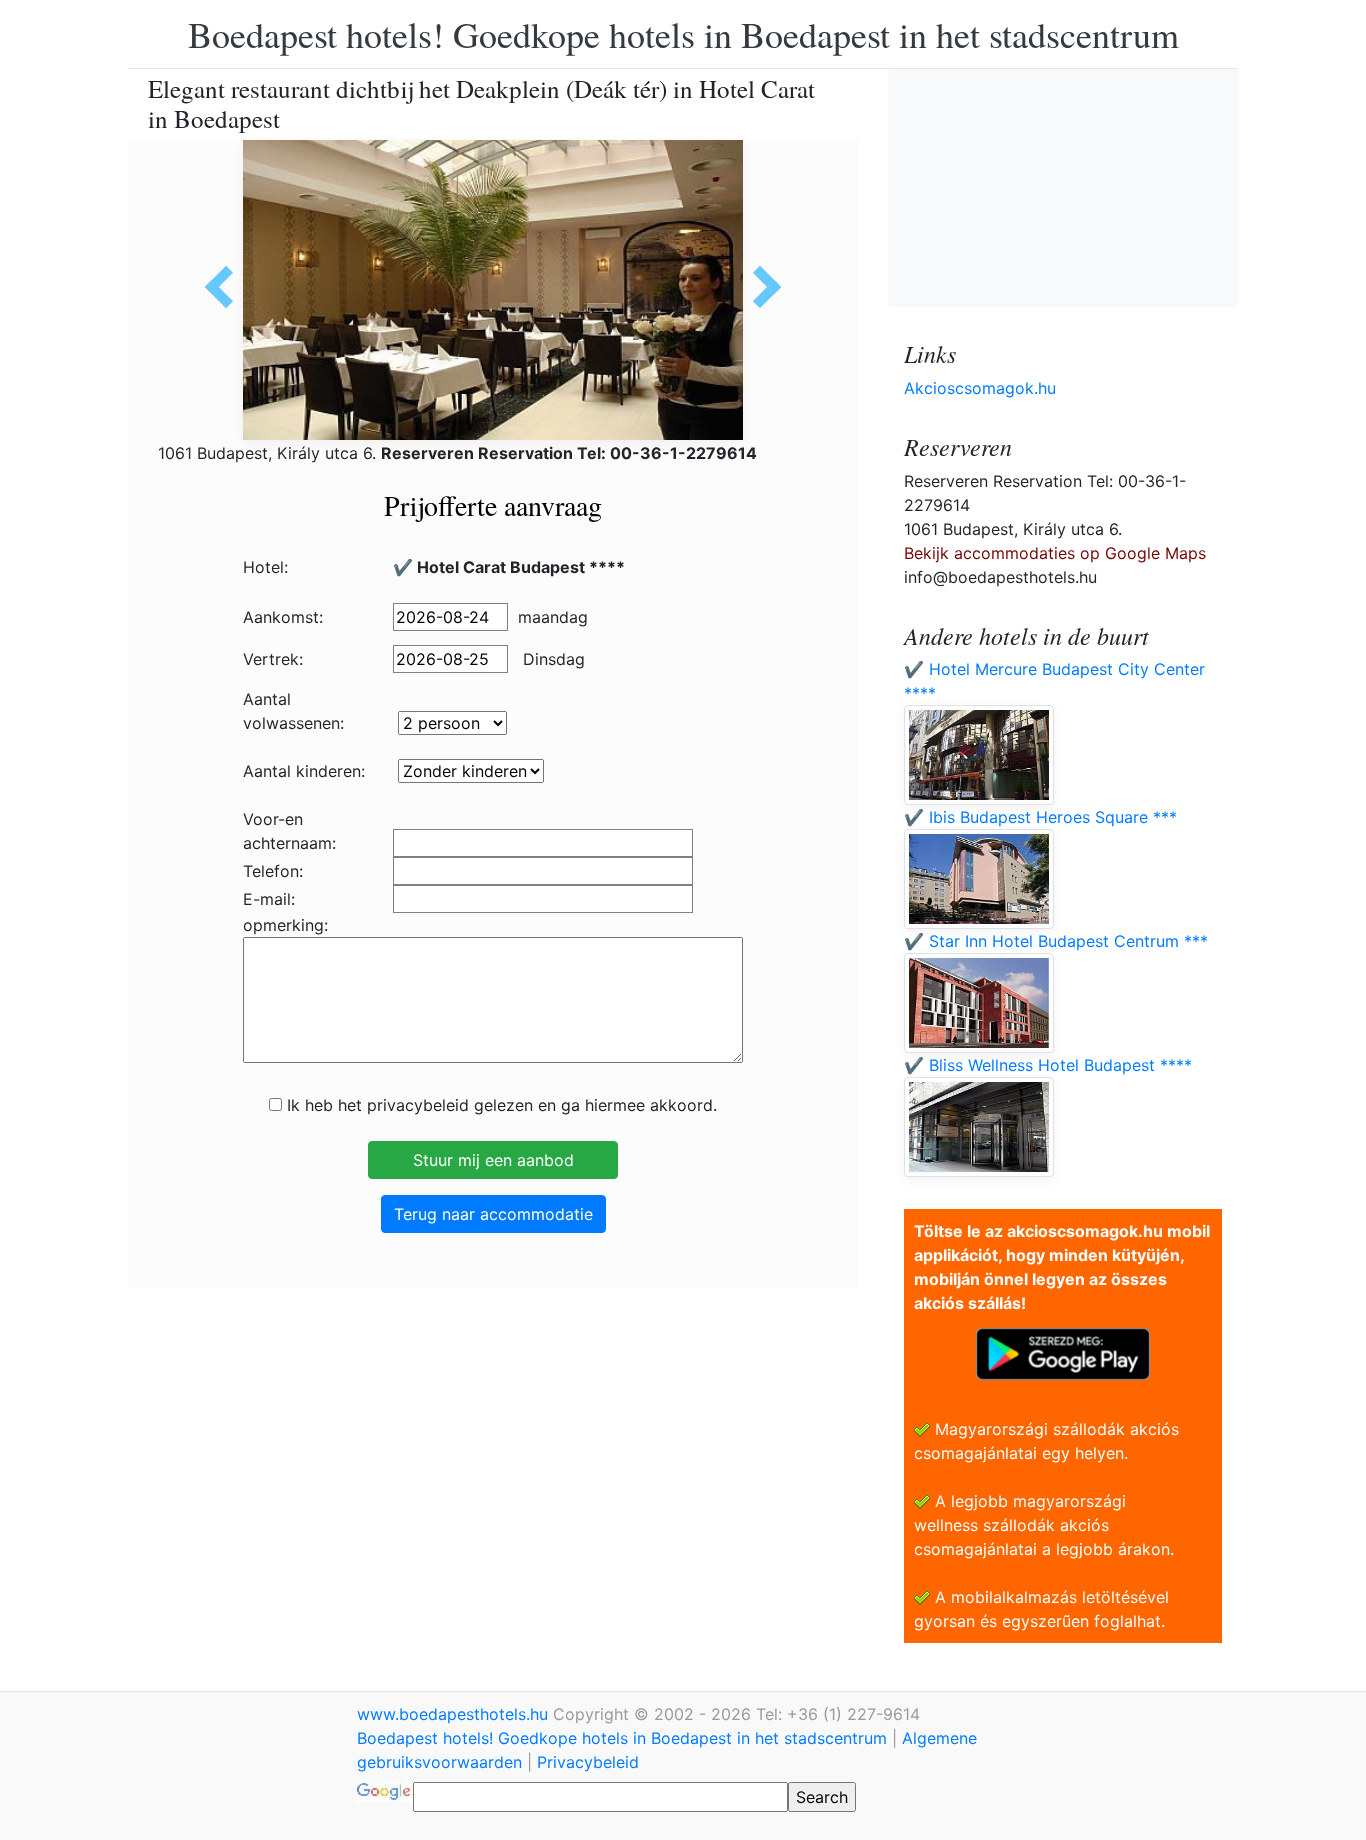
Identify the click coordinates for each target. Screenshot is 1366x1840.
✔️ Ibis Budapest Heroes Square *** (1040, 817)
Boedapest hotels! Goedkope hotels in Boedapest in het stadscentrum (683, 34)
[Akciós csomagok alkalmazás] (1063, 1352)
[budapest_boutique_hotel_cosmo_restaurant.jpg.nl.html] (760, 287)
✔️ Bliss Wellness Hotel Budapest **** (1048, 1065)
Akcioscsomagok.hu (980, 388)
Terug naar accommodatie (493, 1214)
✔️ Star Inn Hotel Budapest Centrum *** (1056, 941)
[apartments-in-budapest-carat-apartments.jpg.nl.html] (226, 287)
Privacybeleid (588, 1762)
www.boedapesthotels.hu (455, 1714)
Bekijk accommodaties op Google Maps (1055, 553)
